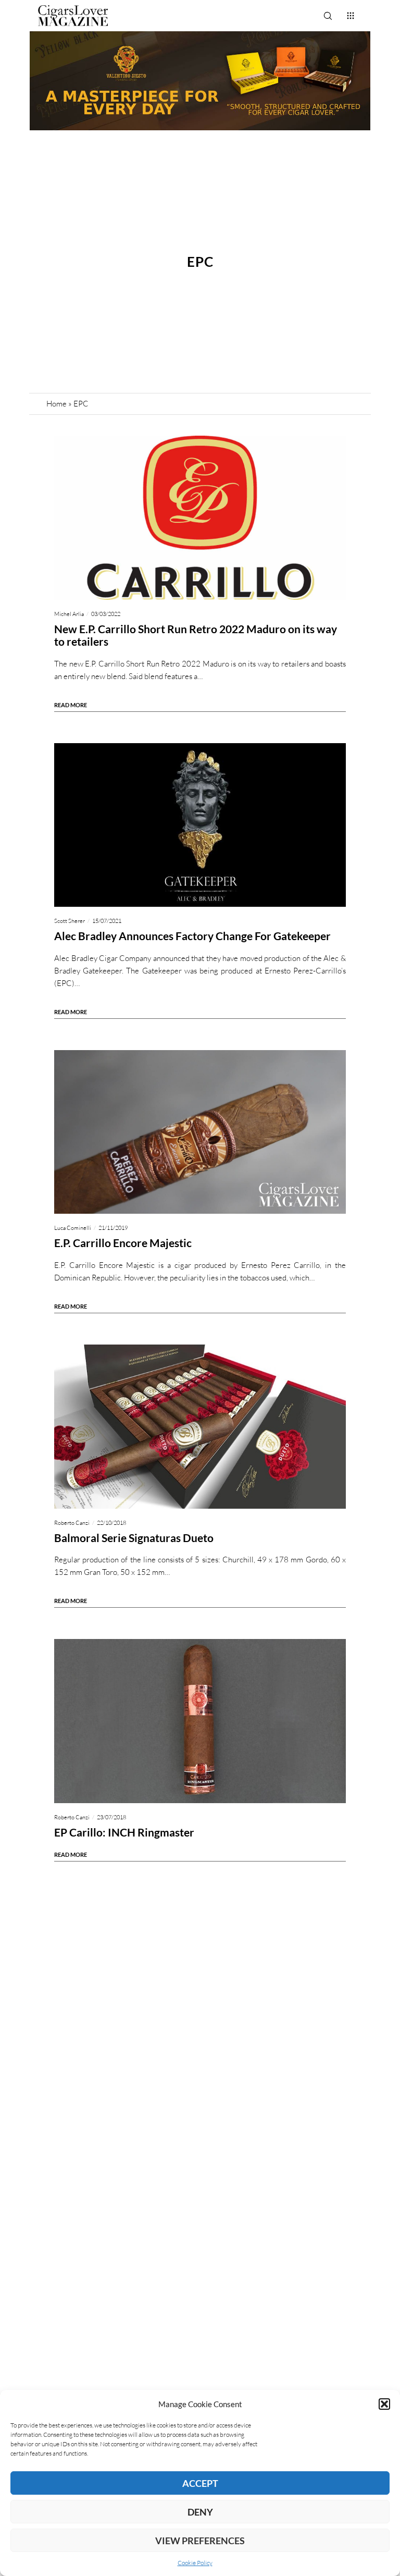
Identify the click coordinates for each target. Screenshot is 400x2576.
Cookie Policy (195, 2563)
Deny (200, 2512)
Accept (200, 2483)
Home (57, 404)
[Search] (328, 16)
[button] (384, 2404)
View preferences (200, 2541)
